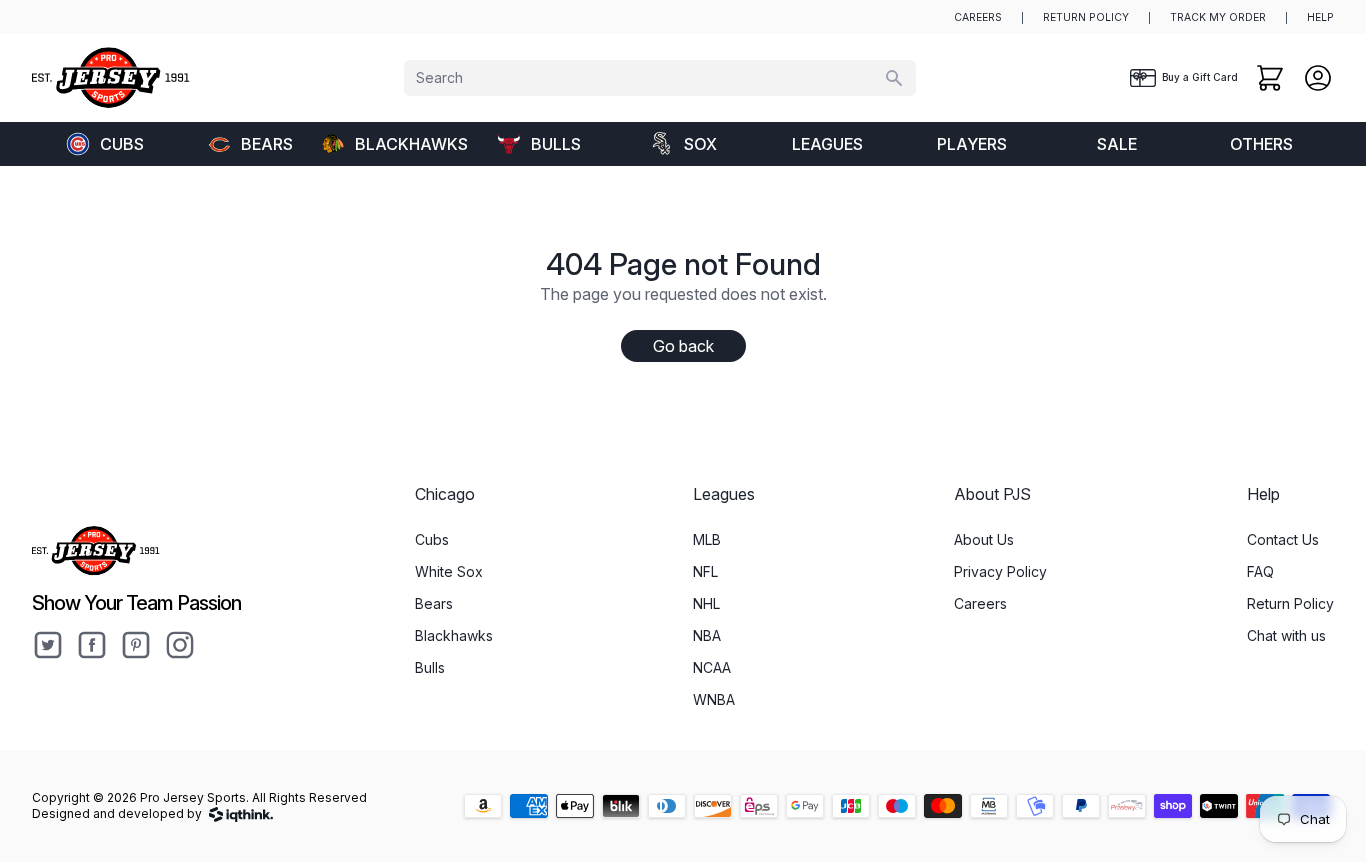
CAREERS (978, 17)
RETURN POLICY (1086, 17)
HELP (1320, 17)
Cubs (122, 144)
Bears (267, 144)
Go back (683, 346)
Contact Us (1283, 539)
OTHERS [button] (1261, 144)
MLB (707, 539)
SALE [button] (1117, 144)
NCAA (712, 667)
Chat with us (1286, 635)
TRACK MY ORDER (1218, 17)
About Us (984, 539)
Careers (980, 603)
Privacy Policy (1000, 571)
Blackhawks (410, 144)
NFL (705, 571)
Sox (700, 144)
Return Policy (1290, 603)
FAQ (1260, 571)
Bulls (556, 144)
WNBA (714, 699)
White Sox (449, 571)
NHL (706, 603)
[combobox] (660, 78)
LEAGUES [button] (827, 144)
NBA (707, 635)
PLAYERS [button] (972, 144)
